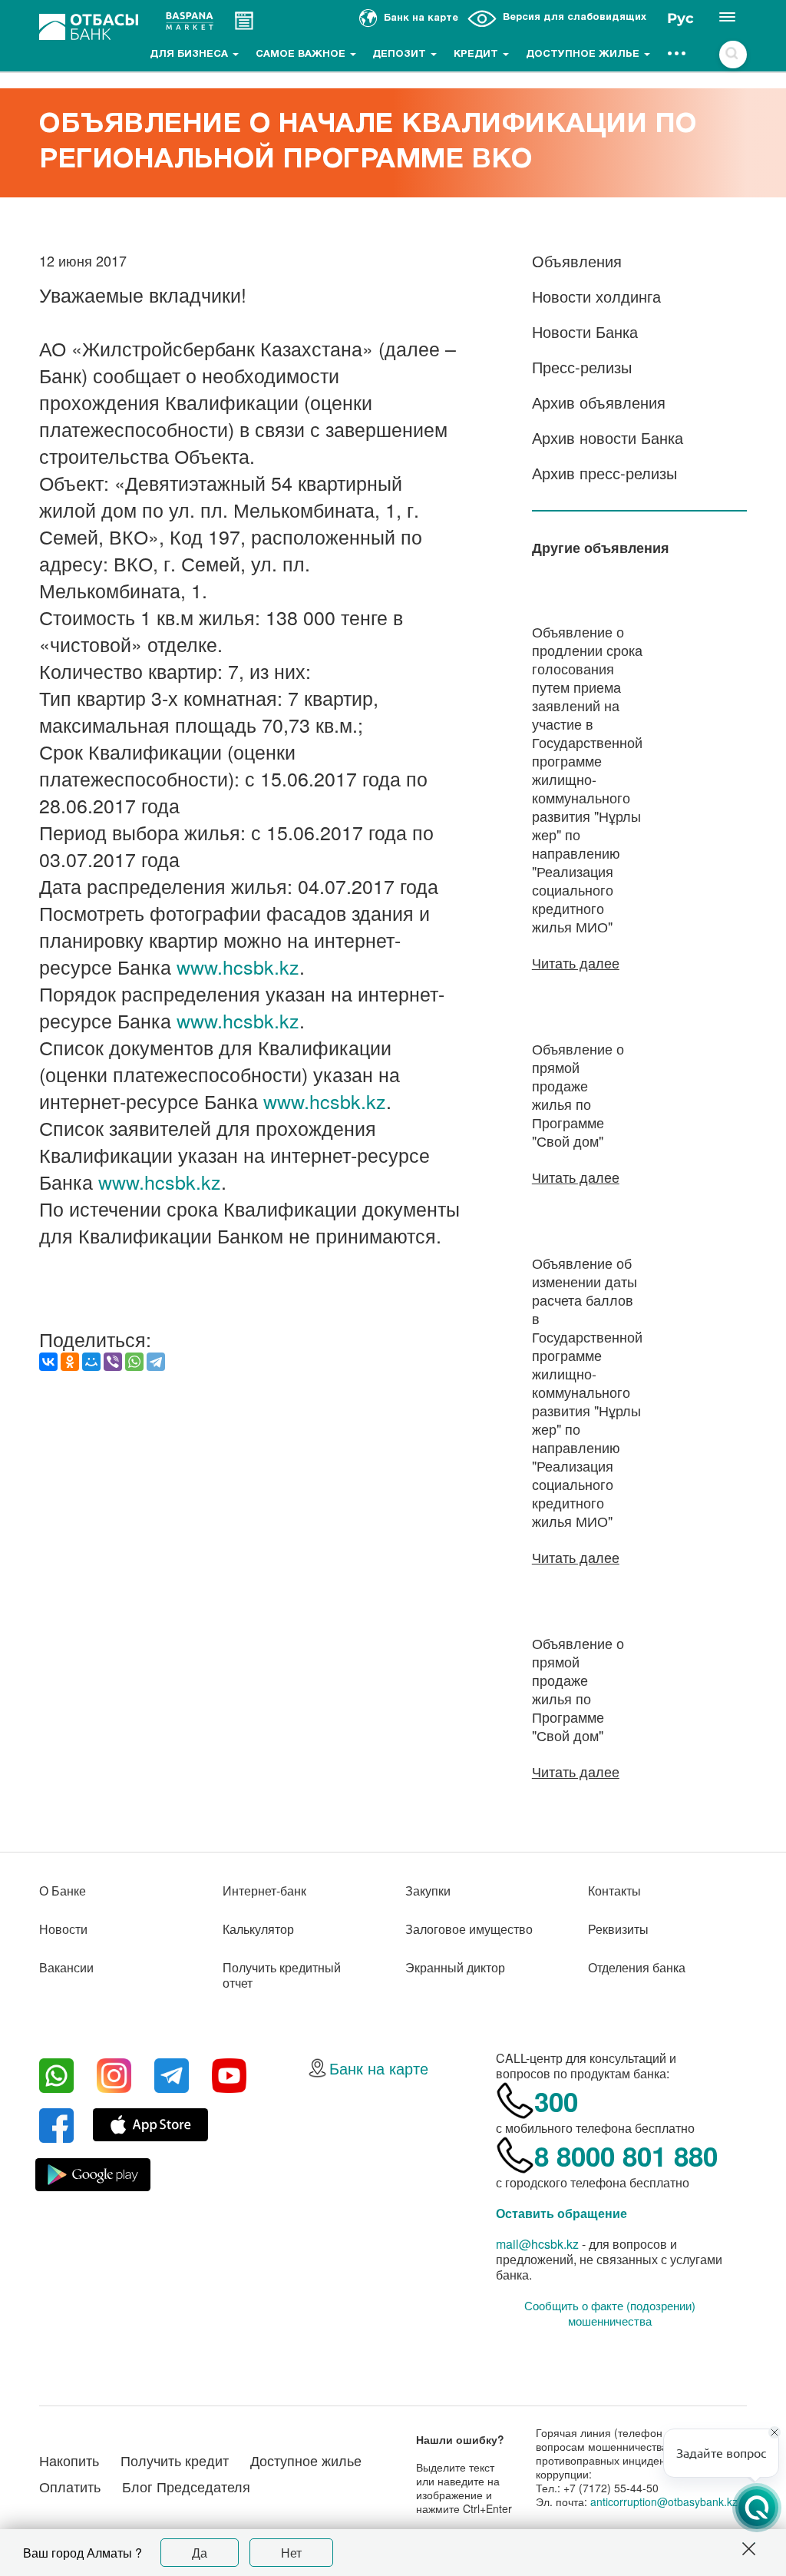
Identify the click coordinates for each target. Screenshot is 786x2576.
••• (677, 55)
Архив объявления (599, 402)
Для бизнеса (190, 55)
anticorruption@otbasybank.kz (664, 2502)
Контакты (614, 1891)
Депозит (401, 55)
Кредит (477, 55)
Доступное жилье (584, 55)
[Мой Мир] (91, 1362)
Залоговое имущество (469, 1929)
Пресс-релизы (582, 367)
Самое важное (302, 55)
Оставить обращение (561, 2213)
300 (556, 2101)
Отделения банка (637, 1967)
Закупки (428, 1891)
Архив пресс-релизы (604, 473)
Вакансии (66, 1967)
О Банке (63, 1891)
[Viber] (113, 1362)
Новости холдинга (596, 296)
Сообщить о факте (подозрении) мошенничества (610, 2313)
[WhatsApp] (134, 1362)
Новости (63, 1929)
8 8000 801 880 (626, 2156)
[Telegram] (156, 1362)
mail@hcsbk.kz (537, 2244)
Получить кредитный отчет (282, 1975)
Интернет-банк (264, 1891)
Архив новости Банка (608, 437)
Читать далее (576, 962)
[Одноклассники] (70, 1362)
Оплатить (70, 2486)
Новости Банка (585, 331)
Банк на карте (379, 2068)
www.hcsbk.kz (238, 966)
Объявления (577, 261)
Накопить (69, 2460)
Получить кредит (175, 2460)
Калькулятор (258, 1929)
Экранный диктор (455, 1967)
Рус (680, 18)
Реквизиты (618, 1929)
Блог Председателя (186, 2486)
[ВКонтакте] (48, 1362)
